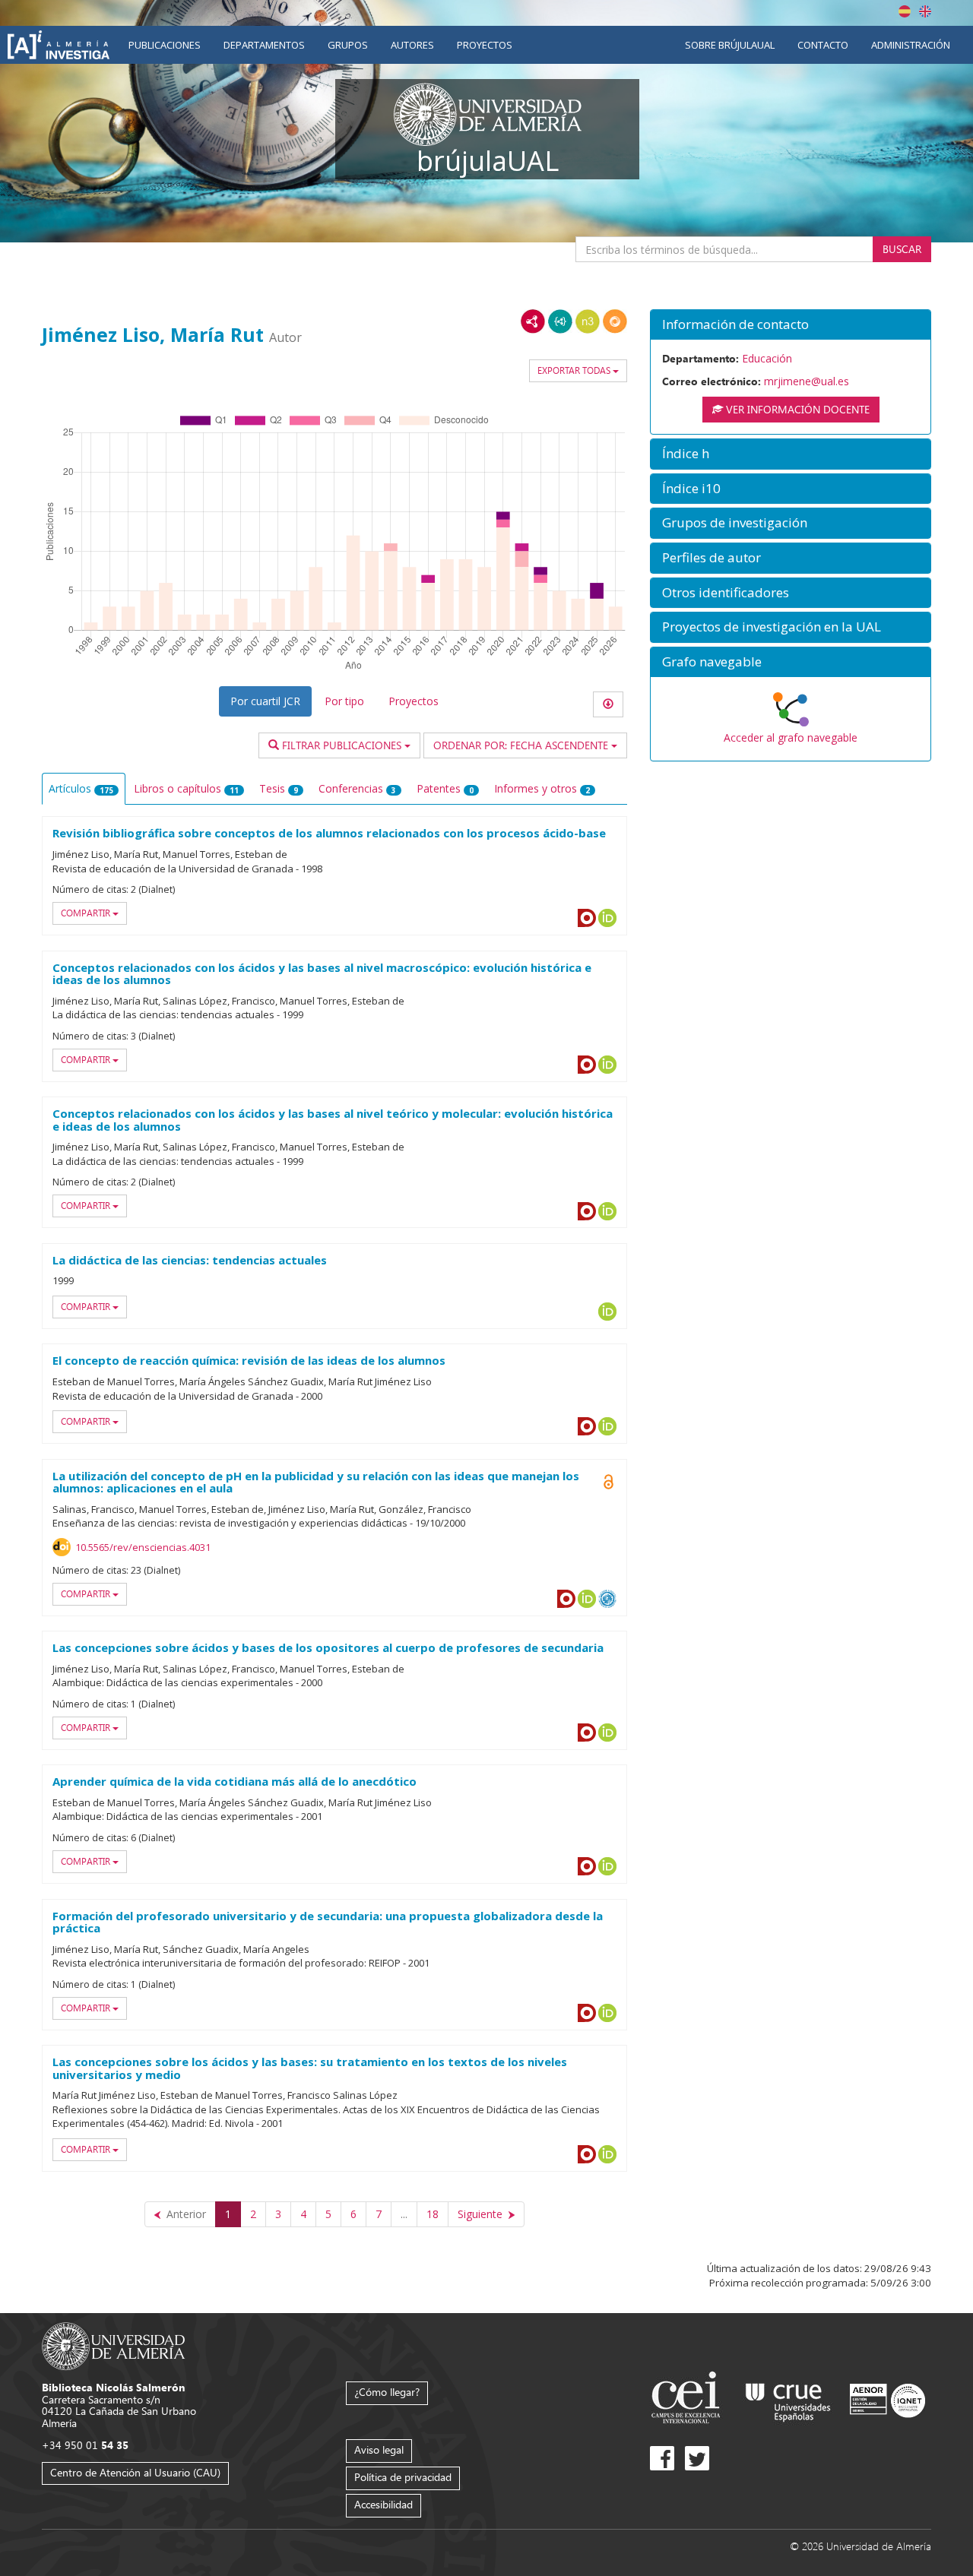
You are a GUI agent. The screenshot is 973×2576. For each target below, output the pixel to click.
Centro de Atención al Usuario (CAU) (135, 2472)
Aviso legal (379, 2449)
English (925, 11)
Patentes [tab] (445, 788)
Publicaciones (165, 45)
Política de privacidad (403, 2477)
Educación (767, 358)
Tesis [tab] (279, 788)
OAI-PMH (607, 1599)
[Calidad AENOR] (887, 2399)
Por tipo (344, 701)
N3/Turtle (588, 321)
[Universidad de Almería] (114, 2345)
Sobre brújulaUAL (730, 45)
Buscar (902, 249)
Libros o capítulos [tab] (186, 788)
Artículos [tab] (81, 788)
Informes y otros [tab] (542, 788)
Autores (412, 45)
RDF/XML (533, 321)
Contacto (823, 45)
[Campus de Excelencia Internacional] (688, 2399)
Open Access (608, 1482)
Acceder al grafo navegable (791, 737)
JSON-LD (560, 321)
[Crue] (788, 2399)
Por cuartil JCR (265, 701)
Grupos (348, 45)
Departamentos (264, 45)
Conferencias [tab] (357, 788)
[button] (791, 325)
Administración (911, 45)
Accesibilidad (383, 2504)
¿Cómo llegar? (387, 2392)
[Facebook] (662, 2458)
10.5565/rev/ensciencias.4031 (143, 1547)
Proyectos (485, 45)
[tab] (791, 325)
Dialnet (587, 918)
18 (433, 2214)
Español (905, 11)
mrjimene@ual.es (807, 381)
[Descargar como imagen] (608, 704)
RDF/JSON (615, 321)
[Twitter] (697, 2458)
